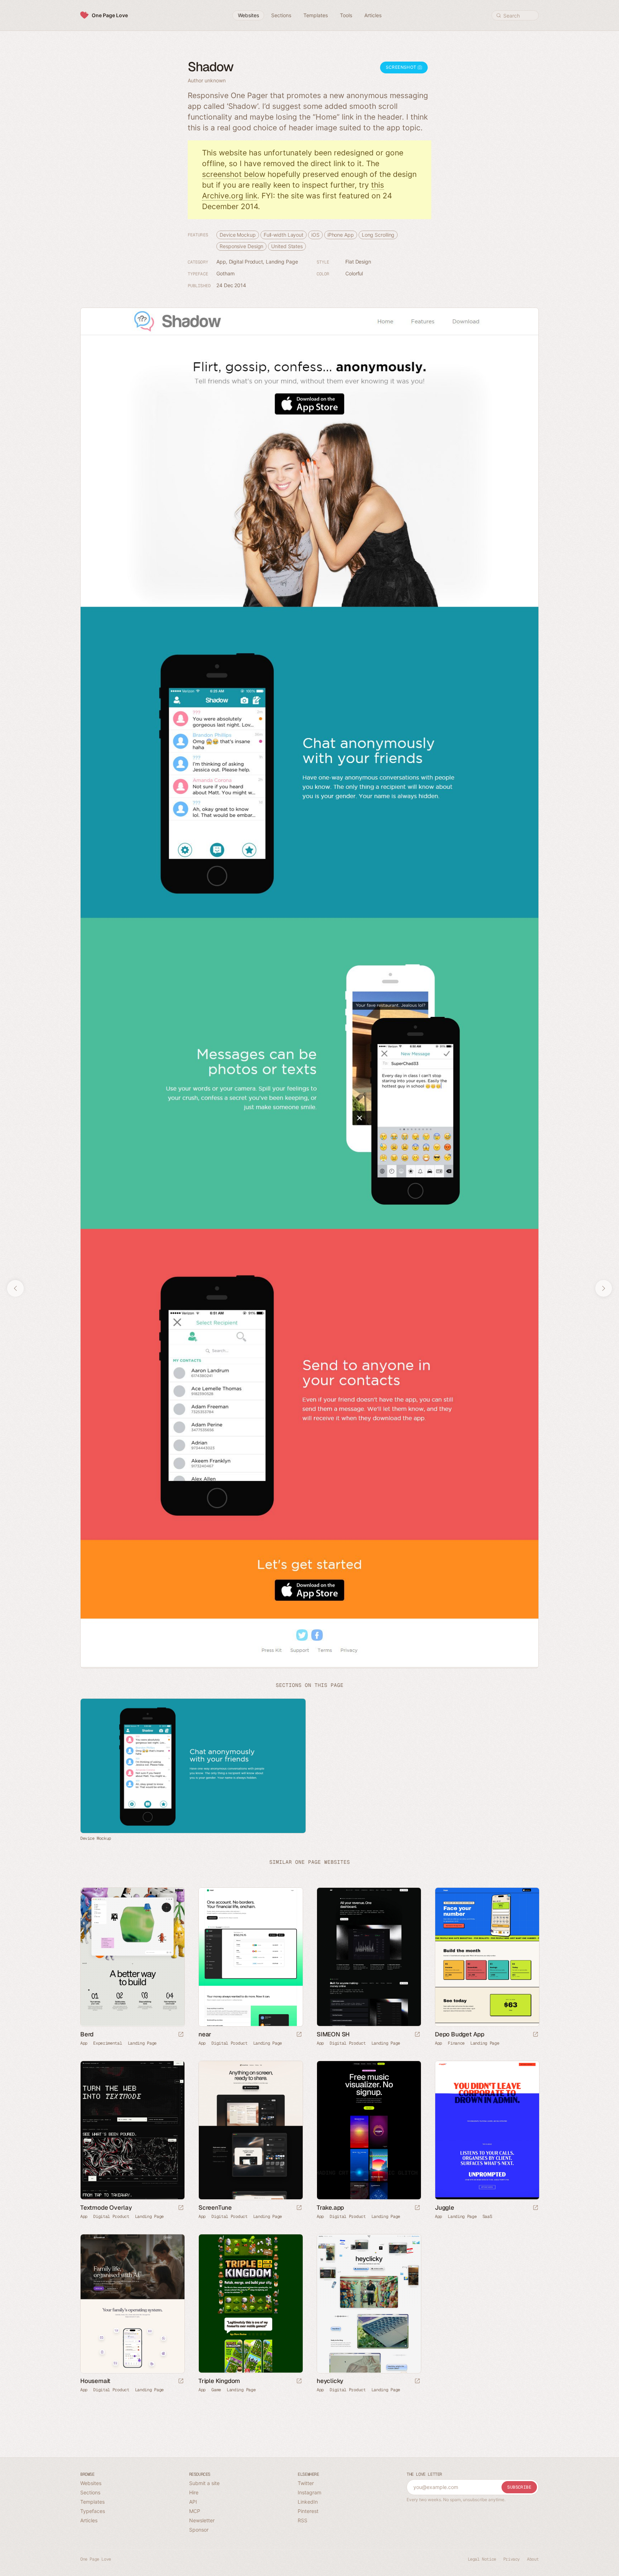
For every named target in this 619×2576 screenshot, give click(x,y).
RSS (303, 2520)
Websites (91, 2483)
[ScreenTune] (250, 2130)
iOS (315, 235)
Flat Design (358, 262)
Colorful (354, 273)
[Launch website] (181, 2035)
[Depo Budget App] (487, 1957)
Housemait (95, 2380)
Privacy (512, 2559)
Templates (92, 2502)
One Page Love (110, 15)
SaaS (487, 2216)
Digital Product (246, 262)
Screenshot (402, 67)
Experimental (107, 2043)
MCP (195, 2511)
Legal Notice (482, 2559)
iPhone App (341, 235)
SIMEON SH (333, 2034)
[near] (250, 1957)
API (193, 2502)
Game (216, 2389)
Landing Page (282, 262)
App (221, 262)
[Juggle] (487, 2130)
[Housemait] (132, 2304)
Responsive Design (241, 246)
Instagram (309, 2492)
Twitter (306, 2483)
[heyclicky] (369, 2304)
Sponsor (199, 2530)
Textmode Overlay (106, 2207)
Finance (456, 2043)
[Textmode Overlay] (132, 2130)
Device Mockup (238, 235)
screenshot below (234, 174)
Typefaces (93, 2511)
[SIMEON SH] (369, 1957)
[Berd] (132, 1957)
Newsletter (202, 2520)
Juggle (445, 2207)
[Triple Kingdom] (250, 2304)
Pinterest (308, 2511)
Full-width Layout (284, 235)
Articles (89, 2520)
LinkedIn (308, 2502)
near (205, 2034)
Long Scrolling (378, 235)
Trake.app (330, 2207)
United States (287, 246)
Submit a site (204, 2483)
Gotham (225, 273)
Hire (194, 2492)
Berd (87, 2034)
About (533, 2559)
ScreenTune (215, 2207)
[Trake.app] (369, 2130)
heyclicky (330, 2380)
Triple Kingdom (219, 2380)
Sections (90, 2492)
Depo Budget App (460, 2034)
